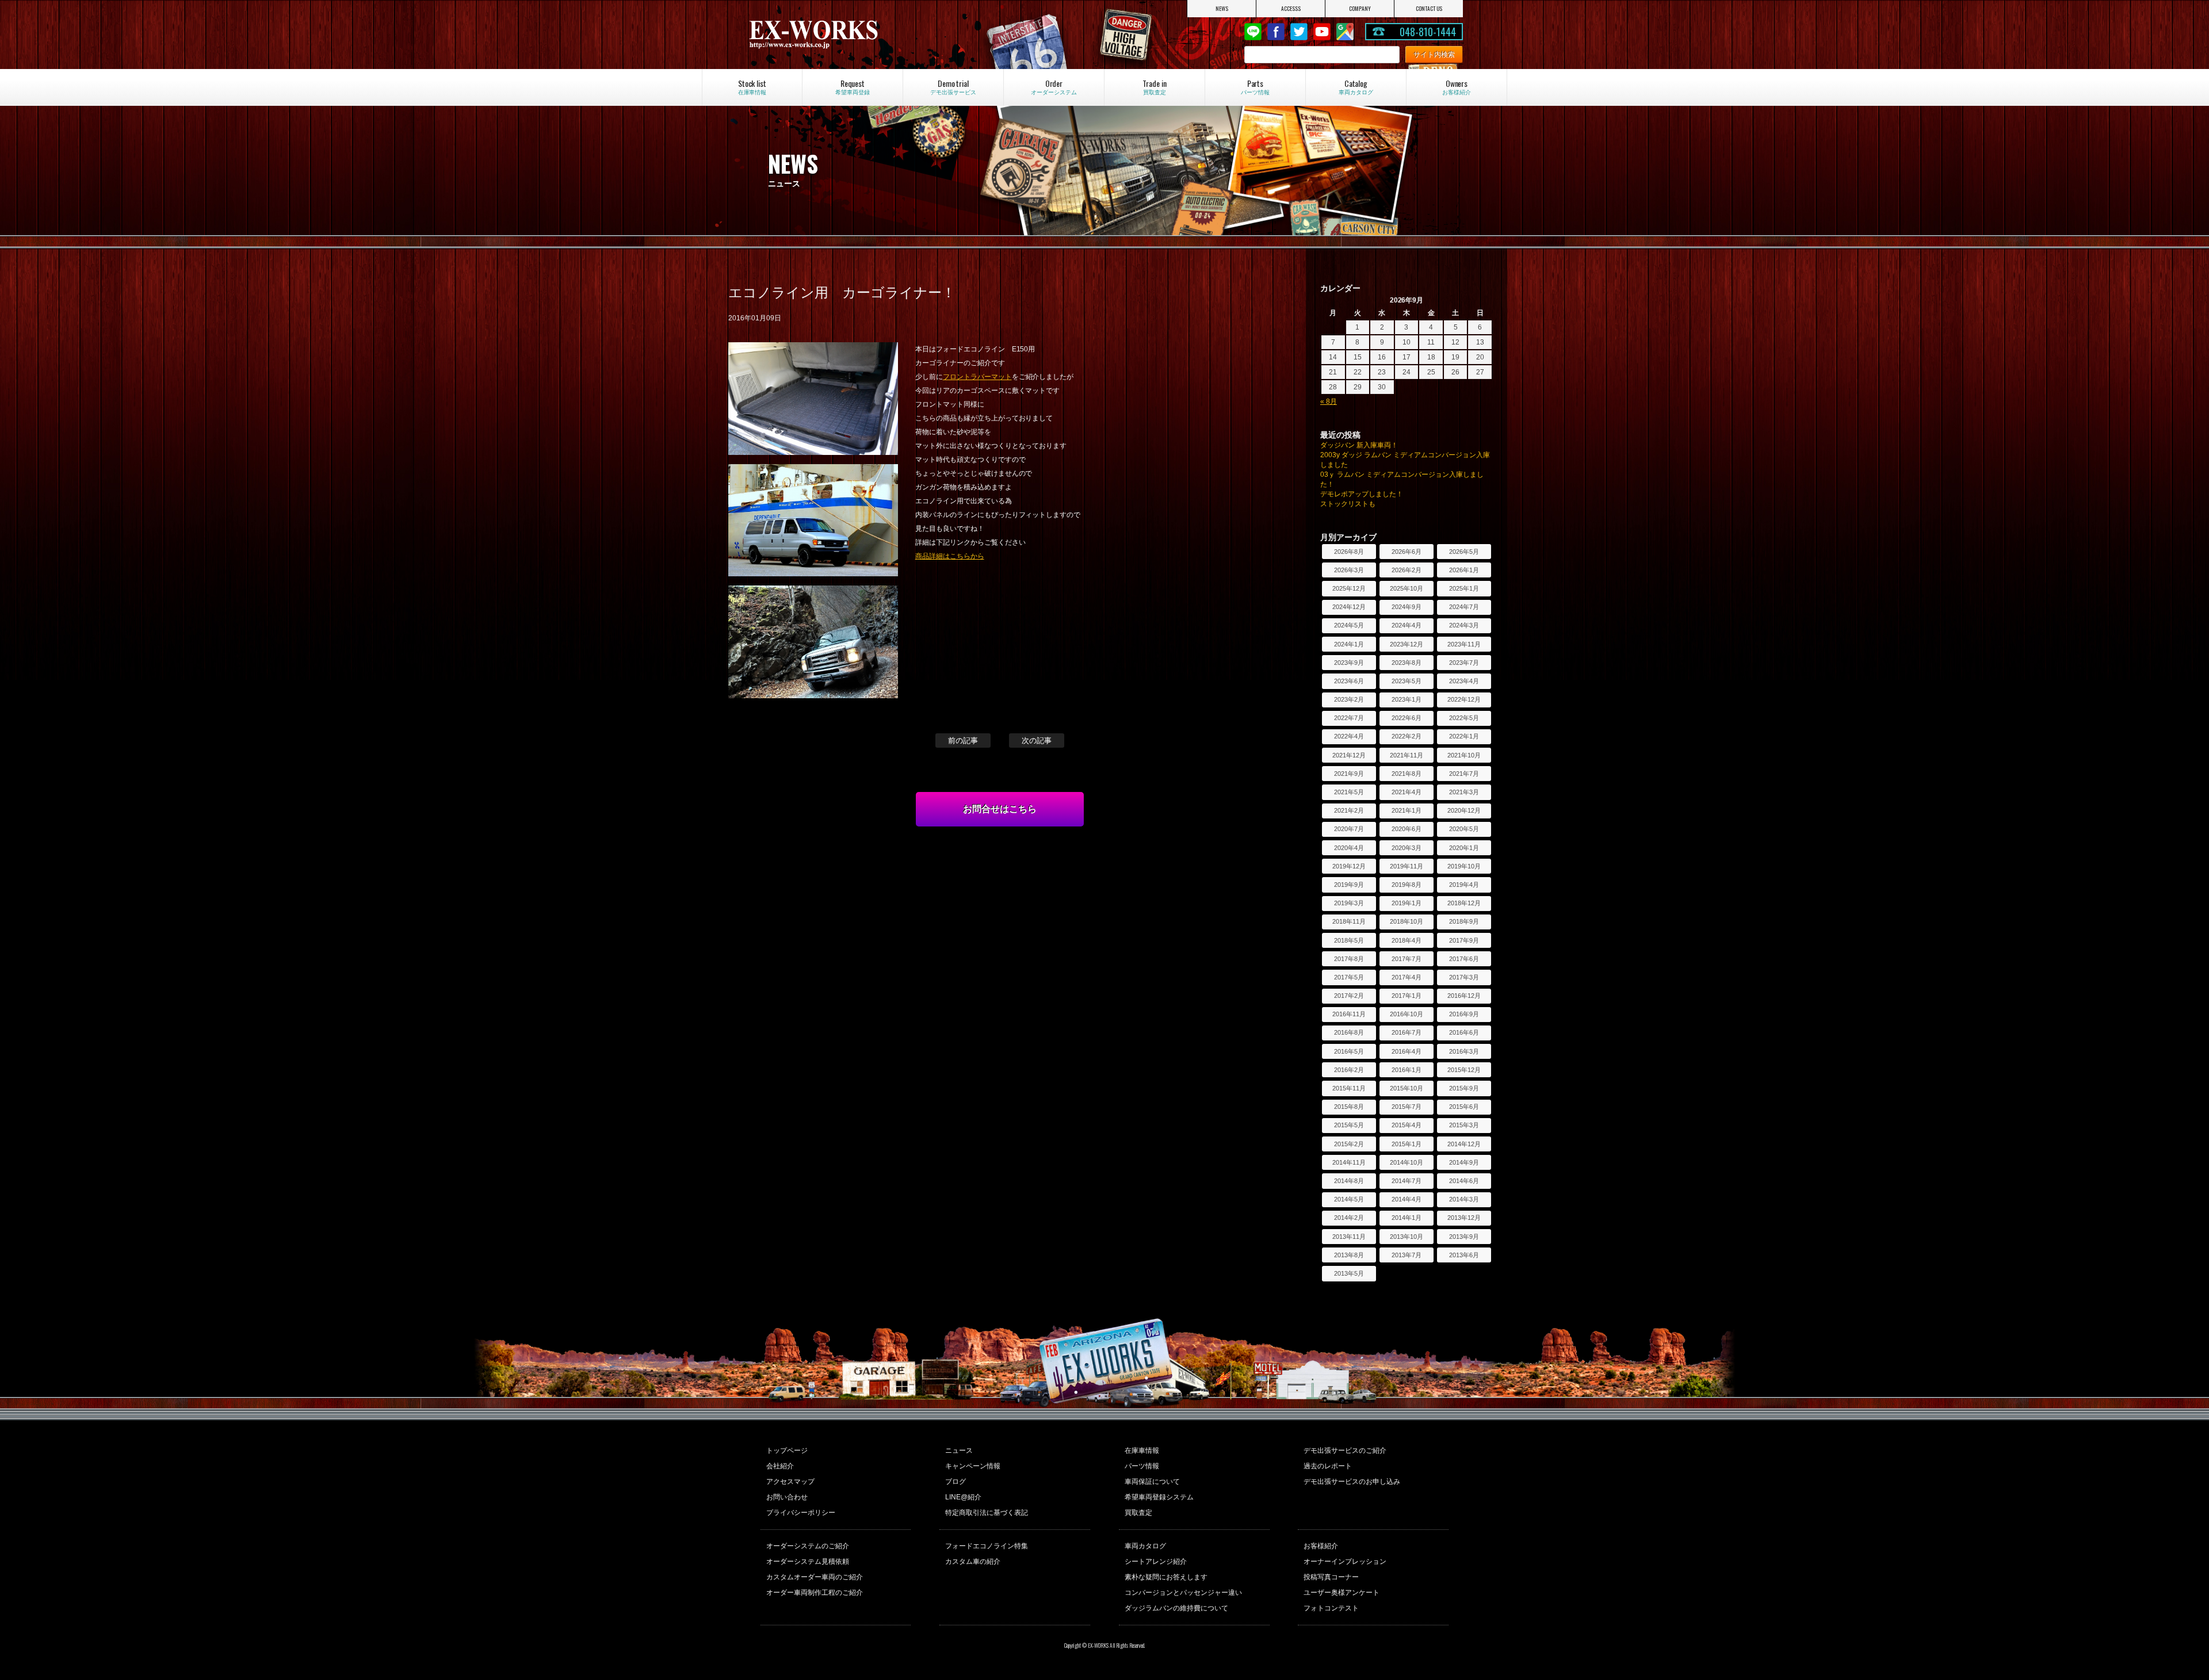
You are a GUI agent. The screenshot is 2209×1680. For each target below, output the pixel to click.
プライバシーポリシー (801, 1513)
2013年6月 (1464, 1255)
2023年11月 (1464, 644)
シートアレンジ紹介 (1156, 1562)
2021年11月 (1407, 755)
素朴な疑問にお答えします (1166, 1577)
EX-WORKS (854, 35)
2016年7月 (1407, 1032)
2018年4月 (1407, 940)
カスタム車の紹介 (973, 1562)
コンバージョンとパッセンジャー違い (1183, 1593)
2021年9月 (1349, 774)
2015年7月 (1407, 1107)
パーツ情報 (1142, 1466)
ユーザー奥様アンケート (1342, 1593)
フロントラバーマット (977, 377)
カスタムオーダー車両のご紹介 (815, 1577)
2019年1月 (1407, 903)
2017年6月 (1464, 959)
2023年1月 (1407, 699)
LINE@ (1253, 32)
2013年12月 (1464, 1218)
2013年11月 (1349, 1237)
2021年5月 (1349, 792)
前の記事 (963, 740)
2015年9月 (1464, 1088)
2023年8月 (1407, 663)
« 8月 (1329, 401)
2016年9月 (1464, 1014)
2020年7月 (1349, 829)
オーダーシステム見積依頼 (808, 1562)
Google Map (1345, 32)
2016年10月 (1407, 1014)
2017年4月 (1407, 977)
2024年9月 (1407, 607)
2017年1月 (1407, 996)
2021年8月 (1407, 774)
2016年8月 (1349, 1032)
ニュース (959, 1451)
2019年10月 (1464, 866)
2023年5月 (1407, 681)
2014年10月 (1407, 1162)
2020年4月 (1349, 848)
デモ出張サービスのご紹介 (1345, 1451)
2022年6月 (1407, 718)
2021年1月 (1407, 810)
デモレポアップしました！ (1362, 494)
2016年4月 (1407, 1051)
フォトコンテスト (1331, 1608)
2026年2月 (1407, 570)
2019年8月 (1407, 885)
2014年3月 (1464, 1199)
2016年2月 (1349, 1070)
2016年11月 (1349, 1014)
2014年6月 (1464, 1181)
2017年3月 (1464, 977)
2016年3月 (1464, 1051)
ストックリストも (1348, 504)
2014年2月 (1349, 1218)
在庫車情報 (1142, 1451)
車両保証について (1152, 1482)
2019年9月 (1349, 885)
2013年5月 (1349, 1273)
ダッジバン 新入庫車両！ (1359, 445)
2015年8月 (1349, 1107)
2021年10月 (1464, 755)
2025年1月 (1464, 588)
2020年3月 (1407, 848)
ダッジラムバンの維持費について (1176, 1608)
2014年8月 (1349, 1181)
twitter (1299, 32)
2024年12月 (1349, 607)
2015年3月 (1464, 1125)
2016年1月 (1407, 1070)
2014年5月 (1349, 1199)
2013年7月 (1407, 1255)
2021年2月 (1349, 810)
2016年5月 (1349, 1051)
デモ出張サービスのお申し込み (1352, 1482)
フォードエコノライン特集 (987, 1546)
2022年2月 (1407, 736)
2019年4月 (1464, 885)
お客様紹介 (1321, 1546)
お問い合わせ (787, 1497)
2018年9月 (1464, 921)
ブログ (956, 1482)
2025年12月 (1349, 588)
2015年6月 (1464, 1107)
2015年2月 (1349, 1144)
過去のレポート (1328, 1466)
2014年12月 (1464, 1144)
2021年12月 (1349, 755)
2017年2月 (1349, 996)
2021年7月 (1464, 774)
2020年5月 (1464, 829)
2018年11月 (1349, 921)
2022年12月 (1464, 699)
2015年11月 (1349, 1088)
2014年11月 (1349, 1162)
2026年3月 (1349, 570)
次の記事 (1037, 740)
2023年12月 (1407, 644)
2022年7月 (1349, 718)
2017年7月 (1407, 959)
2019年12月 (1349, 866)
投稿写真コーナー (1331, 1577)
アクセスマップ (790, 1482)
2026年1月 (1464, 570)
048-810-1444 (1428, 32)
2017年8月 (1349, 959)
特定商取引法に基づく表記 (987, 1513)
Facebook (1276, 32)
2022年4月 (1349, 736)
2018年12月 (1464, 903)
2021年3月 (1464, 792)
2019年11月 (1407, 866)
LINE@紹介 (963, 1497)
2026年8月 (1349, 552)
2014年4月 (1407, 1199)
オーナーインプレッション (1345, 1562)
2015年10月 (1407, 1088)
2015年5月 (1349, 1125)
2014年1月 (1407, 1218)
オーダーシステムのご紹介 (808, 1546)
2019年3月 (1349, 903)
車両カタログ (1145, 1546)
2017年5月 (1349, 977)
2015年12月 (1464, 1070)
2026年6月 (1407, 552)
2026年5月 (1464, 552)
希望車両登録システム (1159, 1497)
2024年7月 (1464, 607)
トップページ (787, 1451)
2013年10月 (1407, 1237)
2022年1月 (1464, 736)
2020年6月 (1407, 829)
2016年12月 (1464, 996)
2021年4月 (1407, 792)
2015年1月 (1407, 1144)
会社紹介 (780, 1466)
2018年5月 (1349, 940)
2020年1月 (1464, 848)
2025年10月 (1407, 588)
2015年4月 (1407, 1125)
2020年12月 (1464, 810)
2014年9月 (1464, 1162)
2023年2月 (1349, 699)
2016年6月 (1464, 1032)
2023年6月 (1349, 681)
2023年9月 (1349, 663)
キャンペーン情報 (973, 1466)
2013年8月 (1349, 1255)
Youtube (1322, 32)
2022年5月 (1464, 718)
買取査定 (1138, 1513)
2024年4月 (1407, 625)
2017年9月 (1464, 940)
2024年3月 (1464, 625)
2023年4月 (1464, 681)
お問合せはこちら (1000, 809)
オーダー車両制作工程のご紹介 (815, 1593)
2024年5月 (1349, 625)
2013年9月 (1464, 1237)
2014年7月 (1407, 1181)
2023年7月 (1464, 663)
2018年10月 (1407, 921)
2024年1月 (1349, 644)
